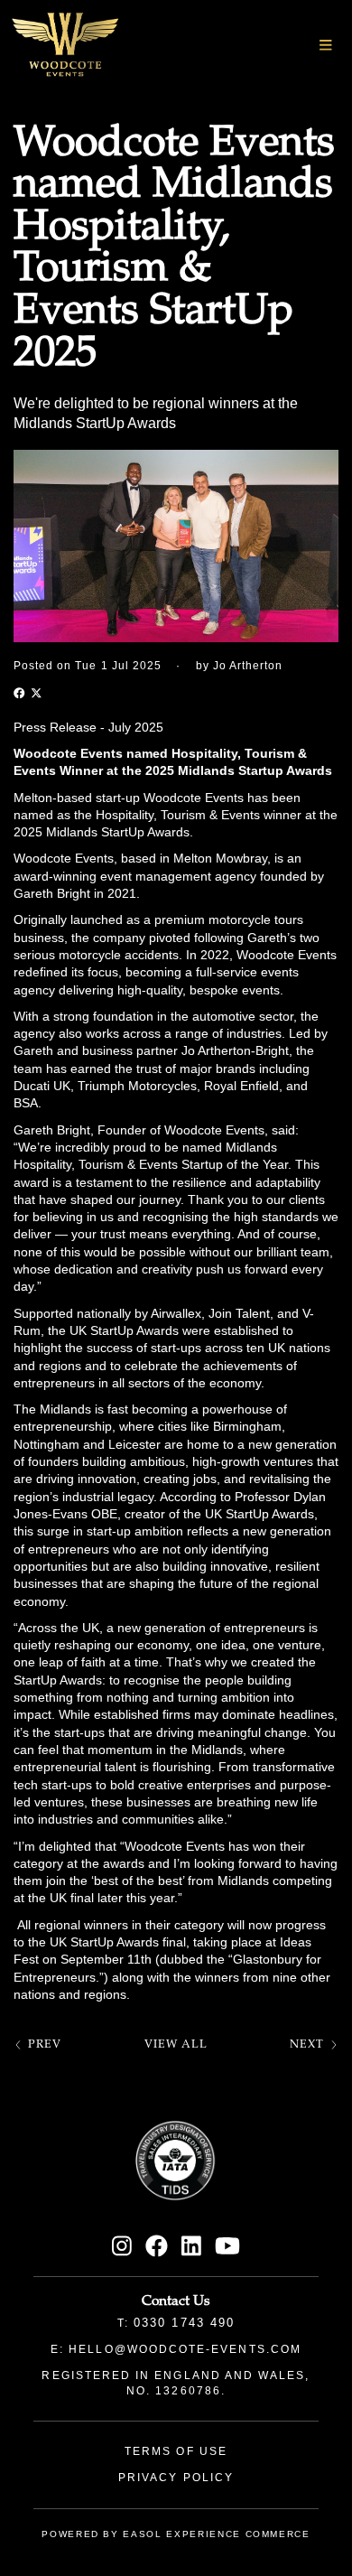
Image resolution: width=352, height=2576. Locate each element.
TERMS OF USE (176, 2451)
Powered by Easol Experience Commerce (176, 2534)
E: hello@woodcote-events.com (176, 2349)
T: (176, 2323)
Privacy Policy (176, 2478)
